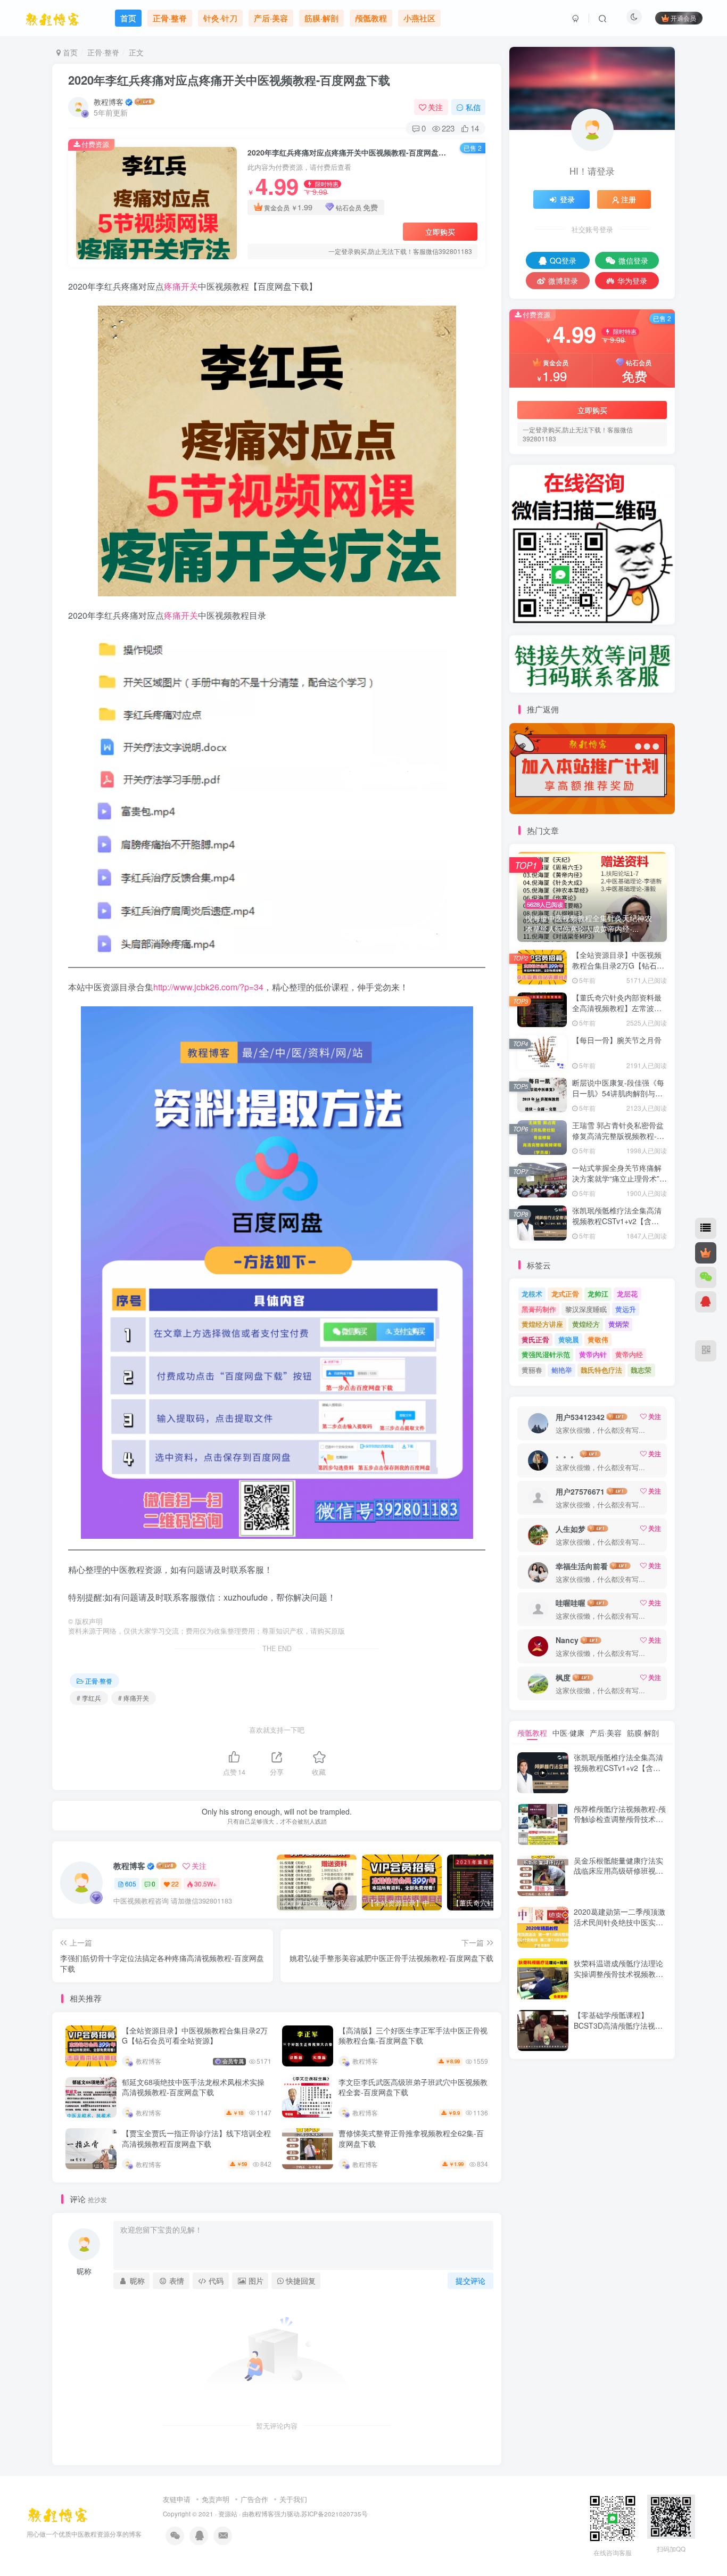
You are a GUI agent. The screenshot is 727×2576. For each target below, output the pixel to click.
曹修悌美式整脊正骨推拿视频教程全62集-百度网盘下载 (411, 2138)
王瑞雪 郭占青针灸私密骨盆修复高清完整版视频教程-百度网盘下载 (618, 1135)
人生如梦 (571, 1529)
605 (131, 1884)
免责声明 (216, 2499)
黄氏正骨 (535, 1339)
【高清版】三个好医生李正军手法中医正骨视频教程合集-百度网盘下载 (413, 2036)
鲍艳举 (562, 1370)
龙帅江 (598, 1294)
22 (175, 1884)
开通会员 (683, 18)
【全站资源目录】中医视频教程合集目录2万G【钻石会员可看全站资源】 (195, 2036)
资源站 (228, 2514)
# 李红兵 (89, 1698)
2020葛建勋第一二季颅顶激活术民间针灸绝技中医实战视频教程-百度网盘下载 (619, 1922)
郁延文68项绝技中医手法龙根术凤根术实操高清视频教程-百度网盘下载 (193, 2087)
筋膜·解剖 (643, 1733)
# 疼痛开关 (134, 1698)
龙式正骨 (565, 1294)
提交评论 (470, 2280)
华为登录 (632, 281)
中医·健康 (568, 1733)
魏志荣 (641, 1370)
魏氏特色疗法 (601, 1370)
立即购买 (440, 232)
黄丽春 (532, 1370)
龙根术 (532, 1294)
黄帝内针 (593, 1354)
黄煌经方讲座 (542, 1324)
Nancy (567, 1640)
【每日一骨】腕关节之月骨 (617, 1040)
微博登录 (563, 281)
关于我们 (293, 2499)
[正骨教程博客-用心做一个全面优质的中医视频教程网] (57, 2513)
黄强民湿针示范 (546, 1354)
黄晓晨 (569, 1339)
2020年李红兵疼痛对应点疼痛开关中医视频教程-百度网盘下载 (229, 80)
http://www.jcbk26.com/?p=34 (208, 987)
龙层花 (627, 1294)
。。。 (567, 1454)
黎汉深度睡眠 (586, 1309)
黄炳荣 (619, 1324)
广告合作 (254, 2499)
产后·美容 (606, 1733)
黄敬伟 (598, 1339)
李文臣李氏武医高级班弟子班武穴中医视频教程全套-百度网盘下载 (413, 2087)
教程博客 (109, 102)
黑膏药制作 (539, 1309)
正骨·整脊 (103, 52)
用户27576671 (580, 1491)
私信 (473, 107)
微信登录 (633, 260)
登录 (567, 199)
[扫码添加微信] (706, 1277)
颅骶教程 (532, 1733)
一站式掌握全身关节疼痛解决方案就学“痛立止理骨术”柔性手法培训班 (619, 1178)
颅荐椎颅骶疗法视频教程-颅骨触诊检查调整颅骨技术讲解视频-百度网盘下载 (620, 1819)
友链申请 (177, 2499)
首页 (69, 52)
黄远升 (626, 1309)
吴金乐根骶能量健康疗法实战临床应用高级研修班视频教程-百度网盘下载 (618, 1871)
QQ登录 (563, 260)
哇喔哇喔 (571, 1603)
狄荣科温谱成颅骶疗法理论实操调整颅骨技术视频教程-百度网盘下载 (620, 1974)
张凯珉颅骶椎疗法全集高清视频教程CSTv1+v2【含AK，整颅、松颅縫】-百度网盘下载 (619, 1226)
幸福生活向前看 (582, 1566)
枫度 (563, 1677)
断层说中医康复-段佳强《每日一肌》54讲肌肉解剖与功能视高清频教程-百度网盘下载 (618, 1098)
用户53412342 (580, 1417)
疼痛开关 (181, 286)
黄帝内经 (629, 1354)
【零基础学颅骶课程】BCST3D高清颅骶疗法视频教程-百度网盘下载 (618, 2025)
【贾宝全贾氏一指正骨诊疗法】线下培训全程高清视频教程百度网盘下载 (196, 2138)
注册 (629, 199)
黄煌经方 (586, 1324)
